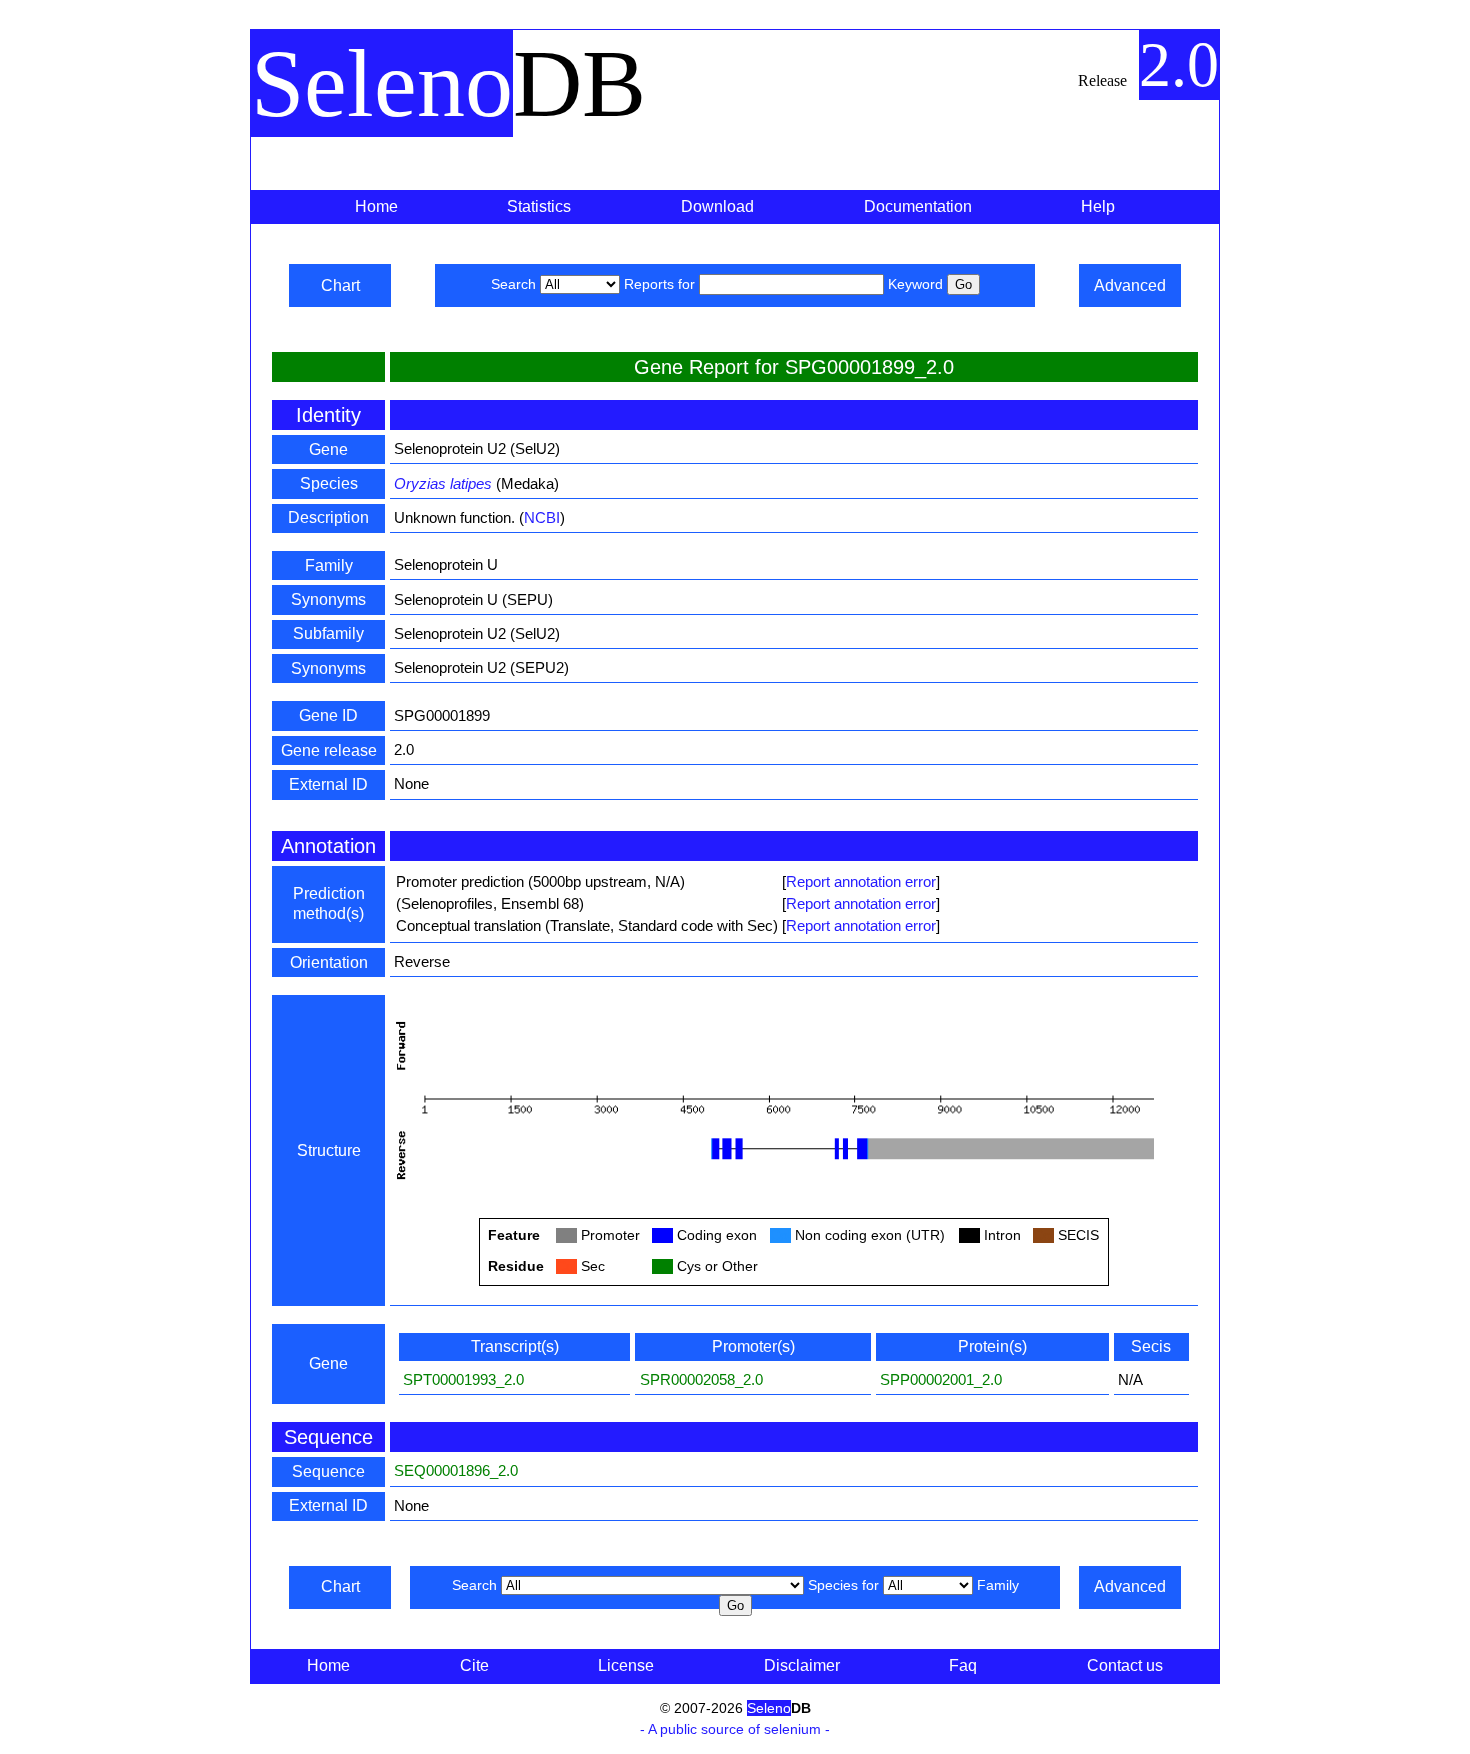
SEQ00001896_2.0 (456, 1470)
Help (1098, 206)
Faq (963, 1665)
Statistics (539, 206)
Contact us (1125, 1665)
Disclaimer (802, 1665)
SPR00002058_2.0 (701, 1379)
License (626, 1665)
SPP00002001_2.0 (941, 1379)
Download (717, 206)
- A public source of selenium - (735, 1729)
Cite (474, 1665)
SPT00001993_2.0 (463, 1379)
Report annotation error (861, 881)
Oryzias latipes (443, 483)
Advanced (1130, 285)
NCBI (542, 517)
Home (376, 206)
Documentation (918, 206)
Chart (340, 285)
